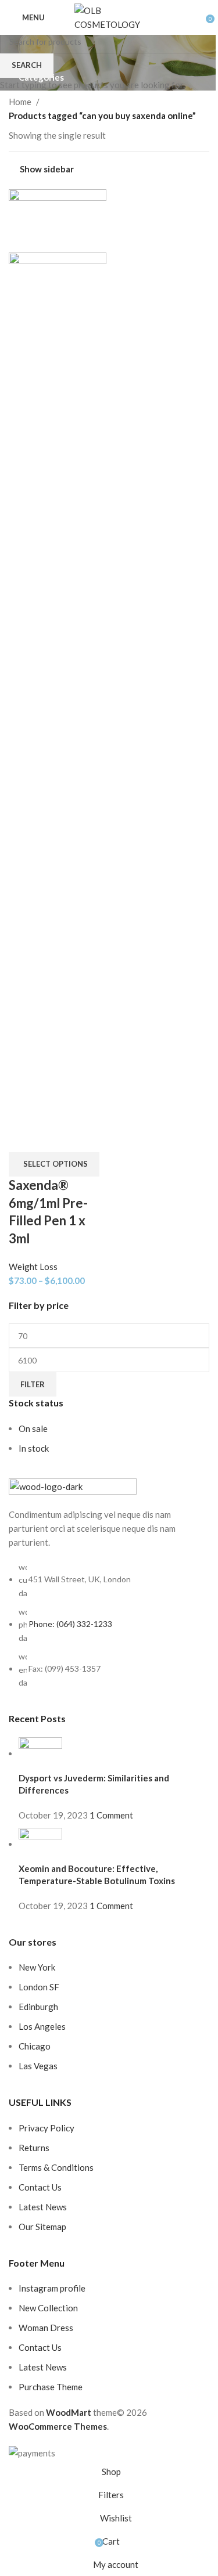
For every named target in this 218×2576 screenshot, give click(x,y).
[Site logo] (109, 16)
